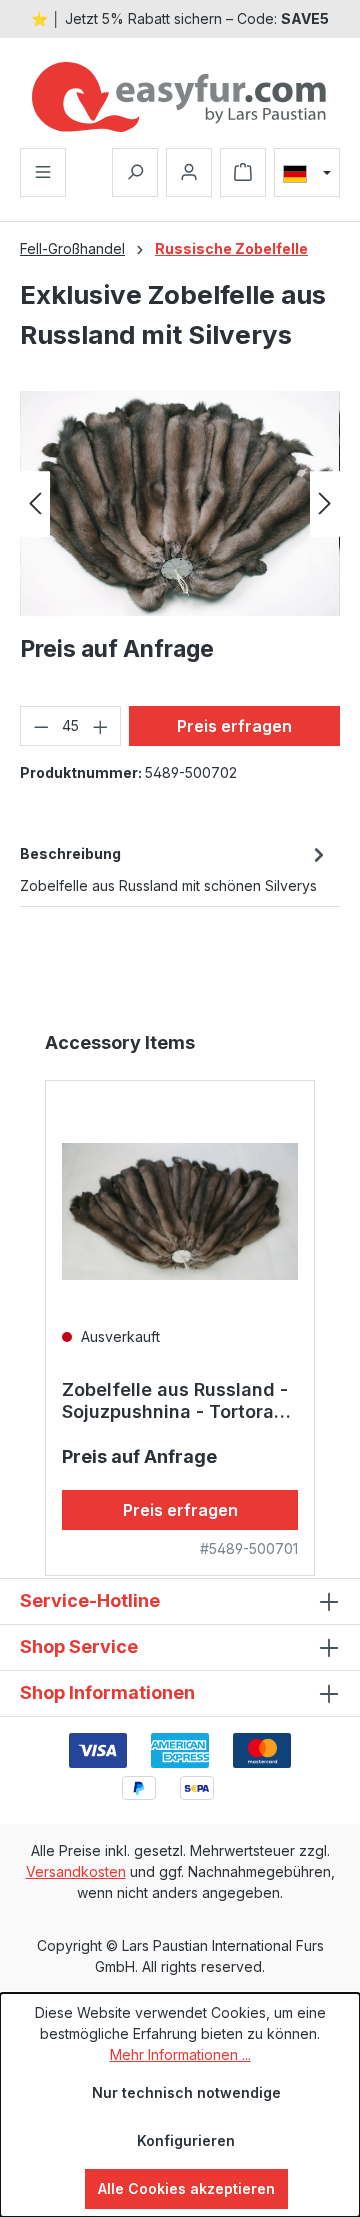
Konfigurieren (186, 2140)
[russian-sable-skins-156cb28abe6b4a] (180, 503)
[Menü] (43, 172)
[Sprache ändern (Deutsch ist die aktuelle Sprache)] (307, 173)
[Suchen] (135, 172)
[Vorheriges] (35, 503)
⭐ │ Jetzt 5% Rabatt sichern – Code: (180, 18)
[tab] (175, 868)
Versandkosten (76, 1871)
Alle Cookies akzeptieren (186, 2188)
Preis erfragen (234, 726)
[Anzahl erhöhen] (101, 726)
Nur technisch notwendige (186, 2092)
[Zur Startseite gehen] (180, 97)
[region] (180, 503)
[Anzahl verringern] (41, 726)
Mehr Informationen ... (180, 2054)
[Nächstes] (325, 503)
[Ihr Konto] (189, 172)
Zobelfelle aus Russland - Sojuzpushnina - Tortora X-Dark (175, 1401)
